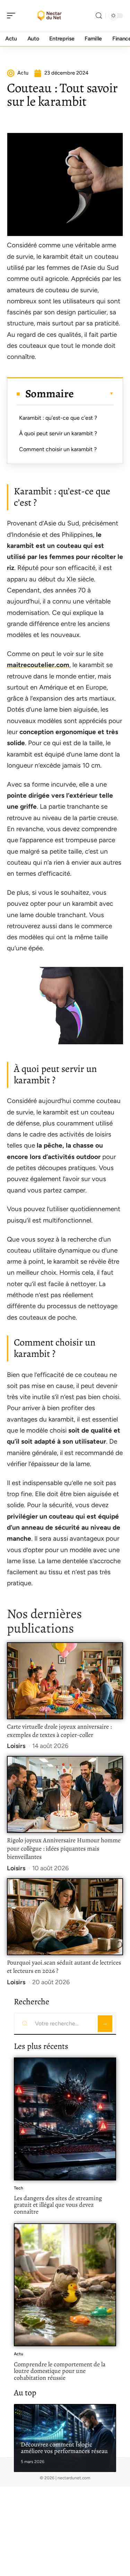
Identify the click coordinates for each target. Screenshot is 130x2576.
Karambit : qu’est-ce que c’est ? (58, 418)
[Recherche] (99, 16)
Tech (19, 2188)
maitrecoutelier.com (38, 665)
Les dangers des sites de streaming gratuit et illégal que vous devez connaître (58, 2205)
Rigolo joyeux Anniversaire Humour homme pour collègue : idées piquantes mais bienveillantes (64, 1848)
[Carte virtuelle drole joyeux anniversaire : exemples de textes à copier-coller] (65, 1681)
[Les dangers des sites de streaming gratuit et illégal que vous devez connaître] (65, 2119)
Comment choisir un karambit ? (58, 449)
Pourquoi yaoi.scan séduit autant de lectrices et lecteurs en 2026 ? (64, 1967)
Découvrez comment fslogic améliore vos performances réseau (64, 2448)
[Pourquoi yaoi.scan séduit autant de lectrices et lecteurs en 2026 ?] (65, 1917)
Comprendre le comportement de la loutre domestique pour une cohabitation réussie (60, 2371)
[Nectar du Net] (50, 16)
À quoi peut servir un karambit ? (58, 433)
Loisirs (16, 1746)
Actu (19, 2354)
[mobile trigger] (13, 16)
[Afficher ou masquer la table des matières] (94, 393)
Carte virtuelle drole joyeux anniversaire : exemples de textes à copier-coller (59, 1731)
